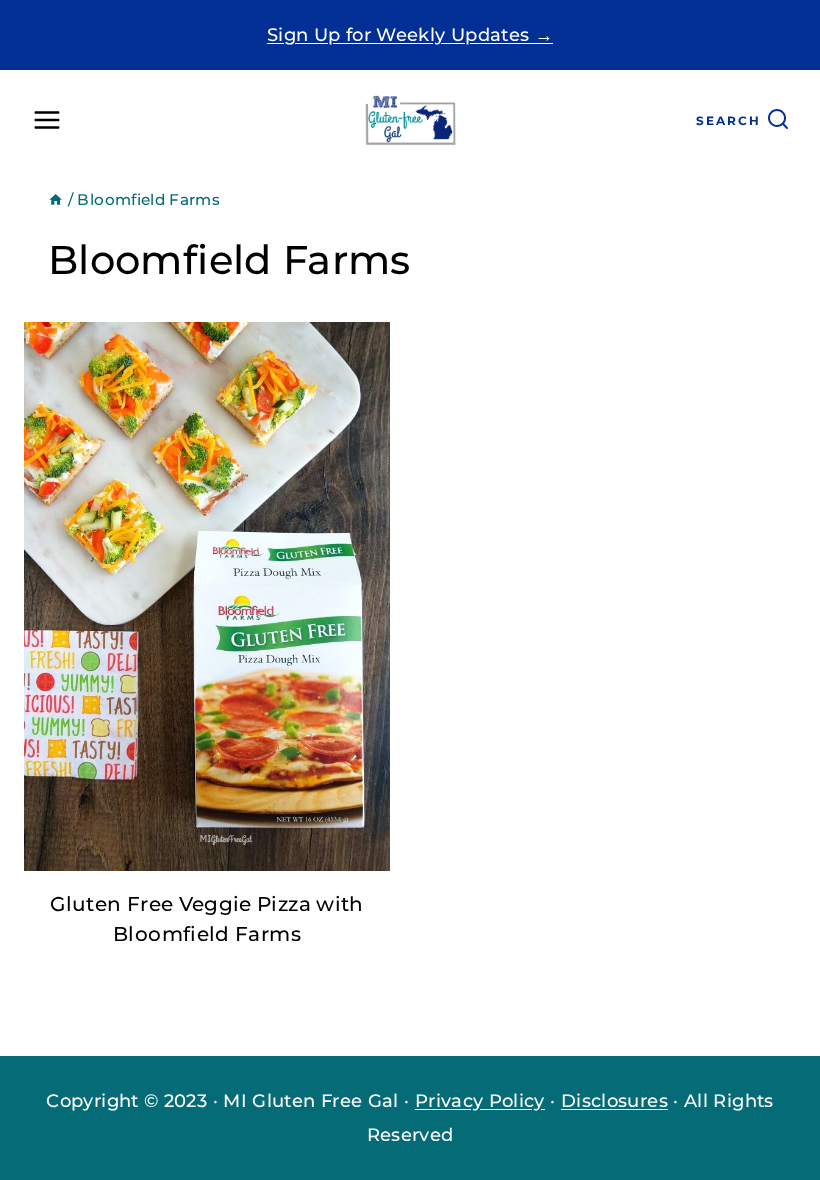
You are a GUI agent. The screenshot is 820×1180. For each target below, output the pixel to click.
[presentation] (207, 596)
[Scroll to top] (734, 1104)
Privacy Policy (480, 1101)
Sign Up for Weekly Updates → (410, 35)
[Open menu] (47, 120)
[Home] (55, 199)
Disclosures (614, 1101)
